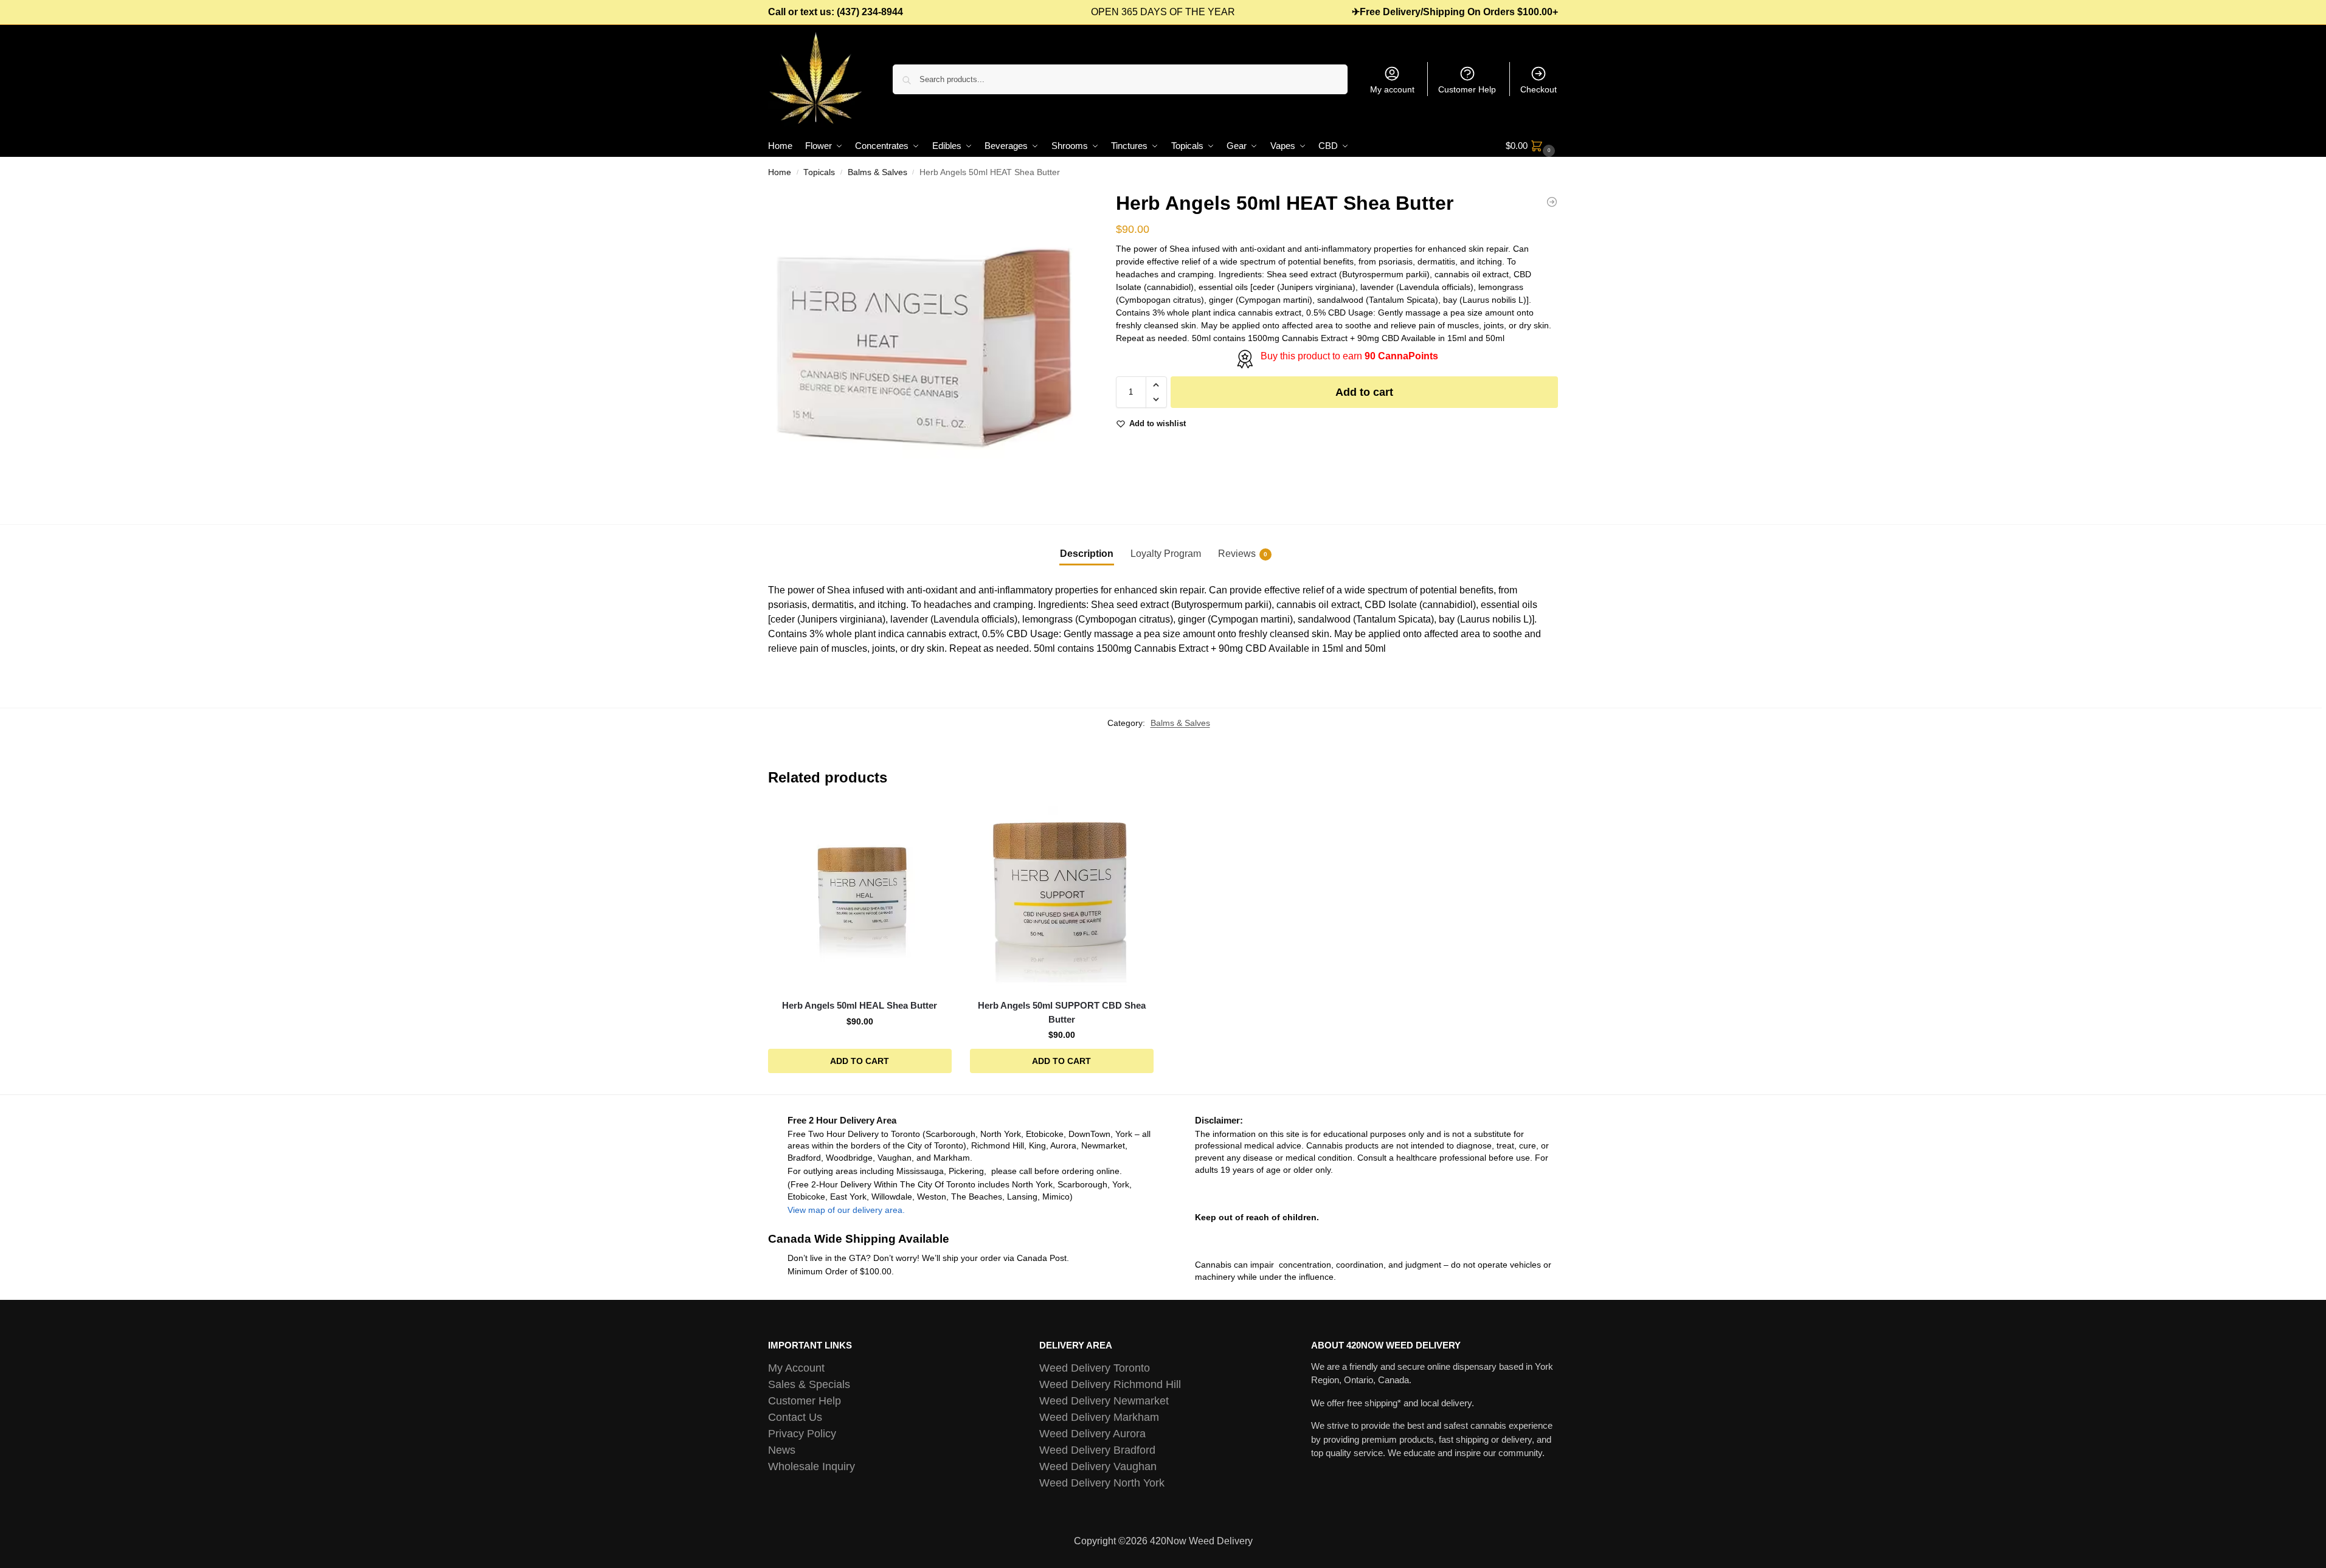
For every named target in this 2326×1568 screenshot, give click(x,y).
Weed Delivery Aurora (1092, 1434)
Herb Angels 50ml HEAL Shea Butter (860, 1005)
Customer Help (1467, 89)
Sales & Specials (809, 1384)
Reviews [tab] (1243, 554)
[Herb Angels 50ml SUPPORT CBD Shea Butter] (1062, 897)
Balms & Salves (877, 172)
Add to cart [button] (860, 1061)
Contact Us (795, 1417)
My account (1392, 89)
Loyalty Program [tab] (1166, 554)
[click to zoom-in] (926, 347)
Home (780, 172)
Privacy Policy (802, 1434)
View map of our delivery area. (846, 1210)
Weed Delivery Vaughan (1098, 1466)
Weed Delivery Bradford (1097, 1450)
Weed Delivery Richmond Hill (1110, 1384)
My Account (796, 1368)
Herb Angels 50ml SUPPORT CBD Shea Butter (1062, 1012)
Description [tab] (1087, 554)
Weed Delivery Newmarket (1104, 1401)
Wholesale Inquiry (812, 1466)
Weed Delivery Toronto (1095, 1368)
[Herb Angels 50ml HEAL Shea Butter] (1552, 202)
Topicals (819, 172)
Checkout (1539, 89)
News (782, 1450)
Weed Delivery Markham (1099, 1417)
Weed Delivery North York (1102, 1483)
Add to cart (1364, 392)
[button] (1532, 146)
